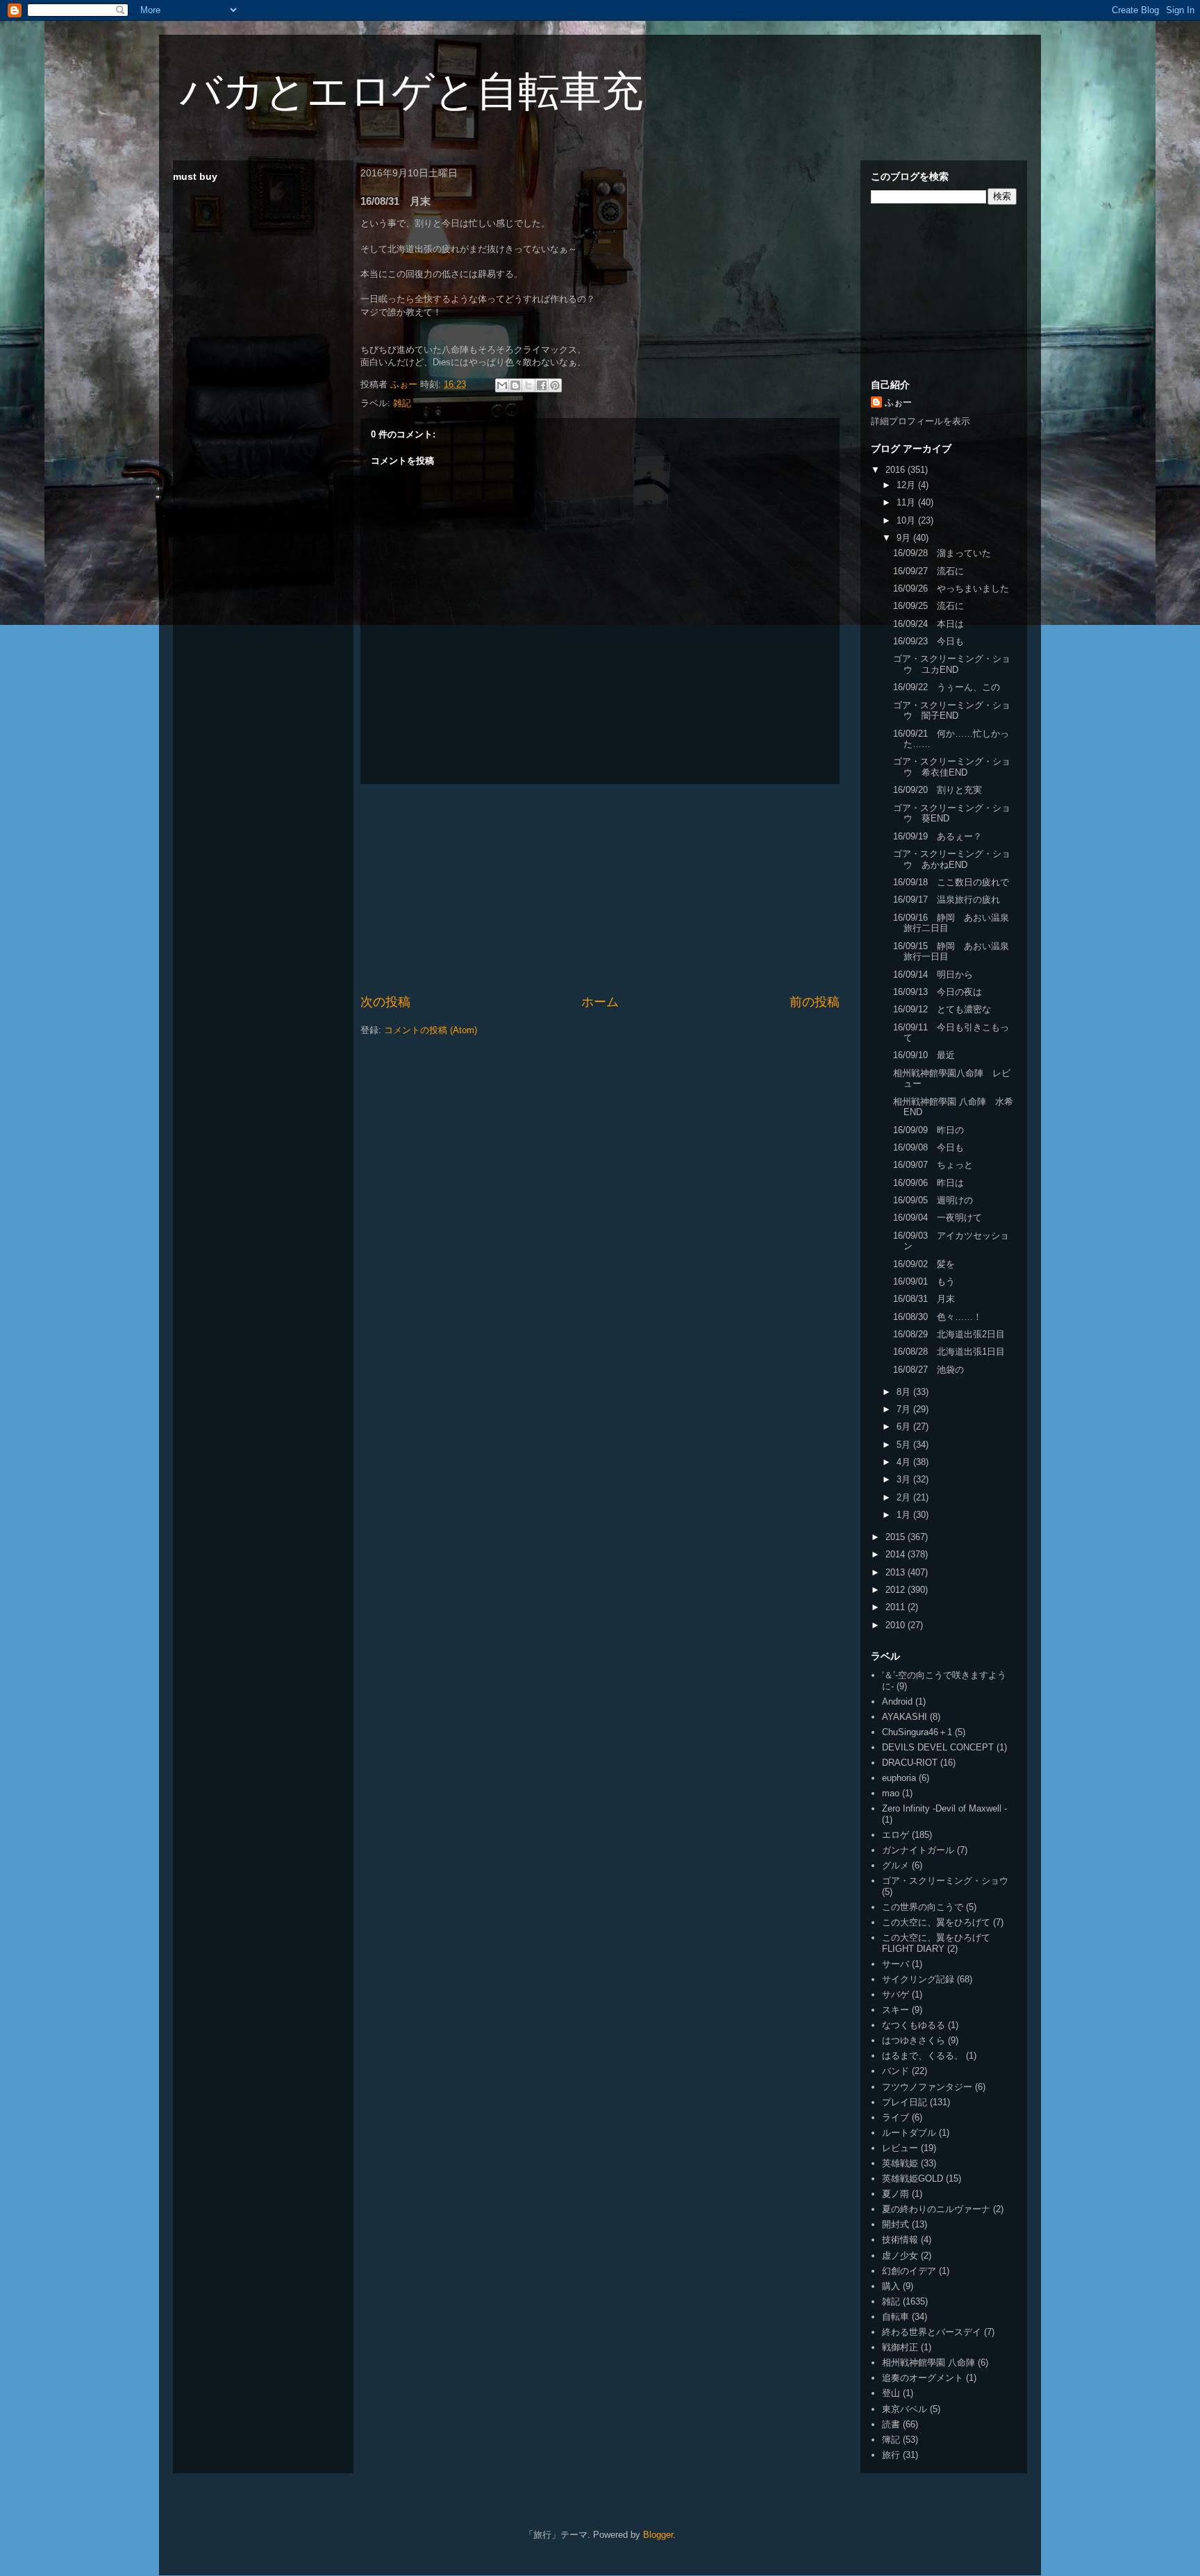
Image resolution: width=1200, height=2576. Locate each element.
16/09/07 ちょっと (933, 1165)
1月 (905, 1515)
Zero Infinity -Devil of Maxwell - (944, 1808)
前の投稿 (815, 1002)
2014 (897, 1554)
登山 (891, 2393)
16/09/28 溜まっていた (942, 553)
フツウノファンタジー (927, 2087)
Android (897, 1701)
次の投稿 (385, 1002)
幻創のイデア (909, 2271)
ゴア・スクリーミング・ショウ (945, 1881)
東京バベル (905, 2409)
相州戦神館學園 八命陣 (928, 2362)
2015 (897, 1537)
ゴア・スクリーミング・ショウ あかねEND (952, 859)
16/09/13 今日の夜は (937, 992)
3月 (905, 1479)
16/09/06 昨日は (928, 1183)
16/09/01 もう (924, 1281)
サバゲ (895, 1994)
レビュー (900, 2148)
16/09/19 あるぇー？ (937, 836)
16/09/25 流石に (928, 606)
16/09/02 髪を (924, 1264)
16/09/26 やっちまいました (951, 588)
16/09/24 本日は (928, 624)
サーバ (895, 1964)
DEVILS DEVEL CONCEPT (938, 1747)
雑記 (402, 403)
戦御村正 (900, 2347)
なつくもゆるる (914, 2025)
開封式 (895, 2224)
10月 (907, 520)
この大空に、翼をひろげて (936, 1922)
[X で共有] (528, 385)
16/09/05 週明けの (933, 1200)
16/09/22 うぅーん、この (947, 687)
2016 (897, 470)
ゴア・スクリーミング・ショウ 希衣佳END (952, 767)
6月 (905, 1427)
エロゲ (895, 1835)
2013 (897, 1572)
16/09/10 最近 (924, 1055)
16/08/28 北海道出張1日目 (949, 1352)
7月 (905, 1409)
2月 (905, 1497)
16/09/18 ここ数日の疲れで (951, 882)
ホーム (600, 1002)
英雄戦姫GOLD (912, 2178)
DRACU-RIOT (910, 1763)
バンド (895, 2071)
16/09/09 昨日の (928, 1130)
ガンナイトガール (918, 1850)
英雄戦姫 (900, 2163)
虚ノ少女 (900, 2256)
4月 (905, 1462)
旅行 (891, 2455)
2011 (897, 1607)
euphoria (899, 1778)
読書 (891, 2424)
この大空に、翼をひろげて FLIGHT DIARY (936, 1943)
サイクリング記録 (918, 1979)
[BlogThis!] (515, 385)
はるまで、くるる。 (923, 2056)
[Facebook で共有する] (542, 385)
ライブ (895, 2117)
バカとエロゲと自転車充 (411, 91)
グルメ (895, 1865)
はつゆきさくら (914, 2040)
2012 (897, 1590)
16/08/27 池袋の (928, 1370)
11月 (907, 502)
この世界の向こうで (923, 1907)
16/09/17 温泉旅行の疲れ (947, 900)
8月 (905, 1392)
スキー (895, 2010)
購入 (891, 2286)
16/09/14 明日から (933, 975)
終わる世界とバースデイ (932, 2332)
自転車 (895, 2317)
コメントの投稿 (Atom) (431, 1030)
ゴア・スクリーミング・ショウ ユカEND (952, 664)
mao (891, 1793)
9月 (905, 538)
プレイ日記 (905, 2102)
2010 (897, 1625)
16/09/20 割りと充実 (937, 790)
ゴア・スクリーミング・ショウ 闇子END (952, 711)
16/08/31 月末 (924, 1299)
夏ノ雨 (895, 2194)
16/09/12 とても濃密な (942, 1009)
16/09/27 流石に (928, 571)
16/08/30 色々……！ (937, 1317)
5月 (905, 1445)
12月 (907, 485)
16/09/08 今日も (928, 1147)
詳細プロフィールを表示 (920, 421)
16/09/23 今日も (928, 641)
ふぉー (898, 402)
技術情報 (900, 2240)
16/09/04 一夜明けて (937, 1218)
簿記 (891, 2440)
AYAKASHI (905, 1717)
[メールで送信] (502, 385)
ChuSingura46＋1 (917, 1732)
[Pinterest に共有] (555, 385)
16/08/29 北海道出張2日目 (949, 1334)
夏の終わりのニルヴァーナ (936, 2209)
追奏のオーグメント (923, 2378)
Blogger (658, 2535)
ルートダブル (909, 2133)
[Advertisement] (600, 889)
